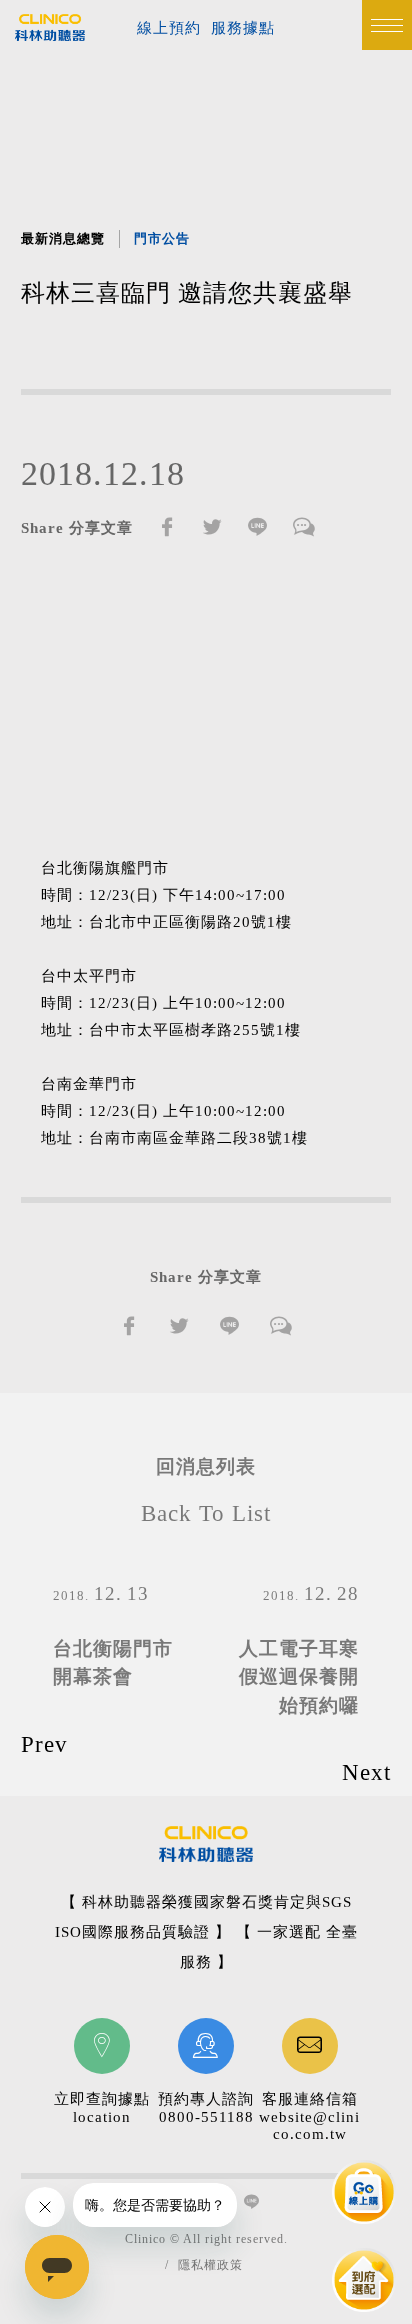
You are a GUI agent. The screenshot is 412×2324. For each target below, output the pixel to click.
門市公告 (162, 238)
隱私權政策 (210, 2265)
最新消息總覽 (63, 238)
